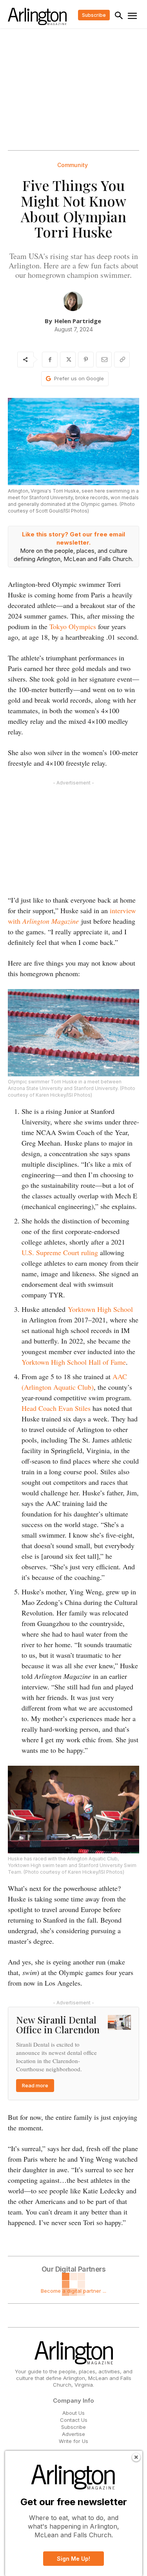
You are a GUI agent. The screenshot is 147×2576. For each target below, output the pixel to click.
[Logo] (37, 16)
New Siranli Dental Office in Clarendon (58, 2025)
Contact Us (74, 2420)
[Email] (104, 360)
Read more (35, 2085)
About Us (73, 2413)
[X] (68, 360)
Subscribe (73, 2427)
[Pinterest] (86, 360)
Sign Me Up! (73, 2559)
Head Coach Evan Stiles (56, 1408)
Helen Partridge (78, 321)
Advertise (73, 2434)
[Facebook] (50, 360)
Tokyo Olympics (73, 626)
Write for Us (73, 2441)
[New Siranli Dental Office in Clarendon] (119, 2023)
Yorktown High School (100, 1309)
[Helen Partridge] (73, 301)
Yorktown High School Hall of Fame (74, 1362)
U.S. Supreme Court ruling (60, 1252)
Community (73, 165)
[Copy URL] (122, 360)
